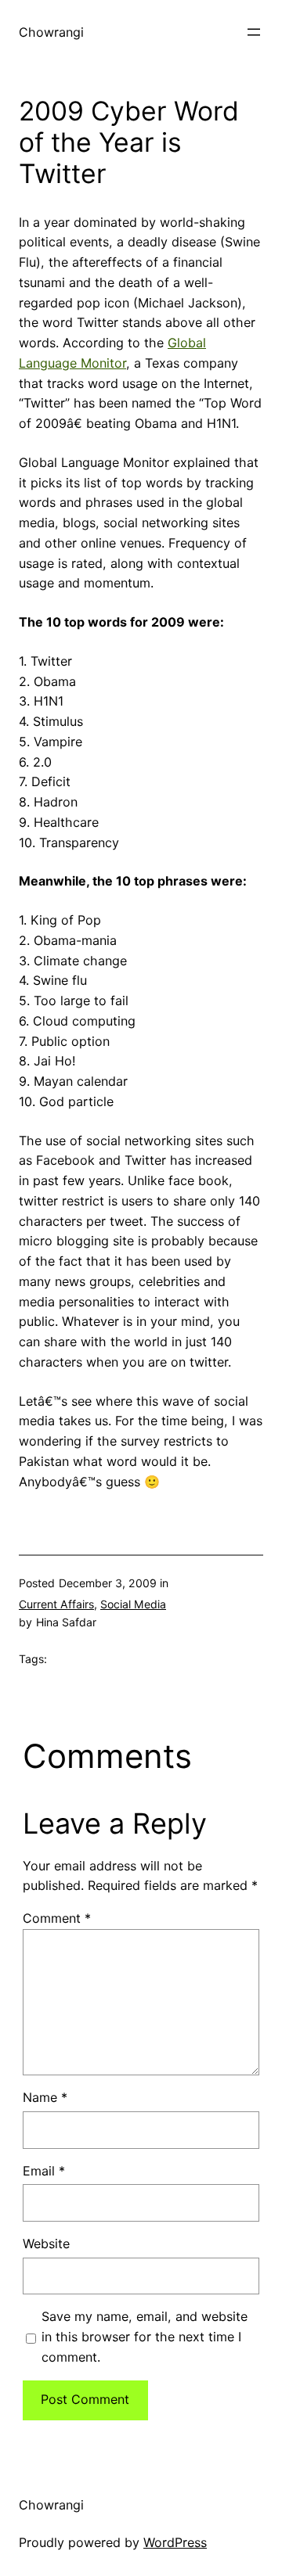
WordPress (175, 2542)
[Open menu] (254, 32)
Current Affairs (56, 1604)
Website (46, 2244)
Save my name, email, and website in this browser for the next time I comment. (145, 2337)
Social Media (133, 1604)
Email (44, 2171)
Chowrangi (51, 32)
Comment (57, 1918)
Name (45, 2097)
